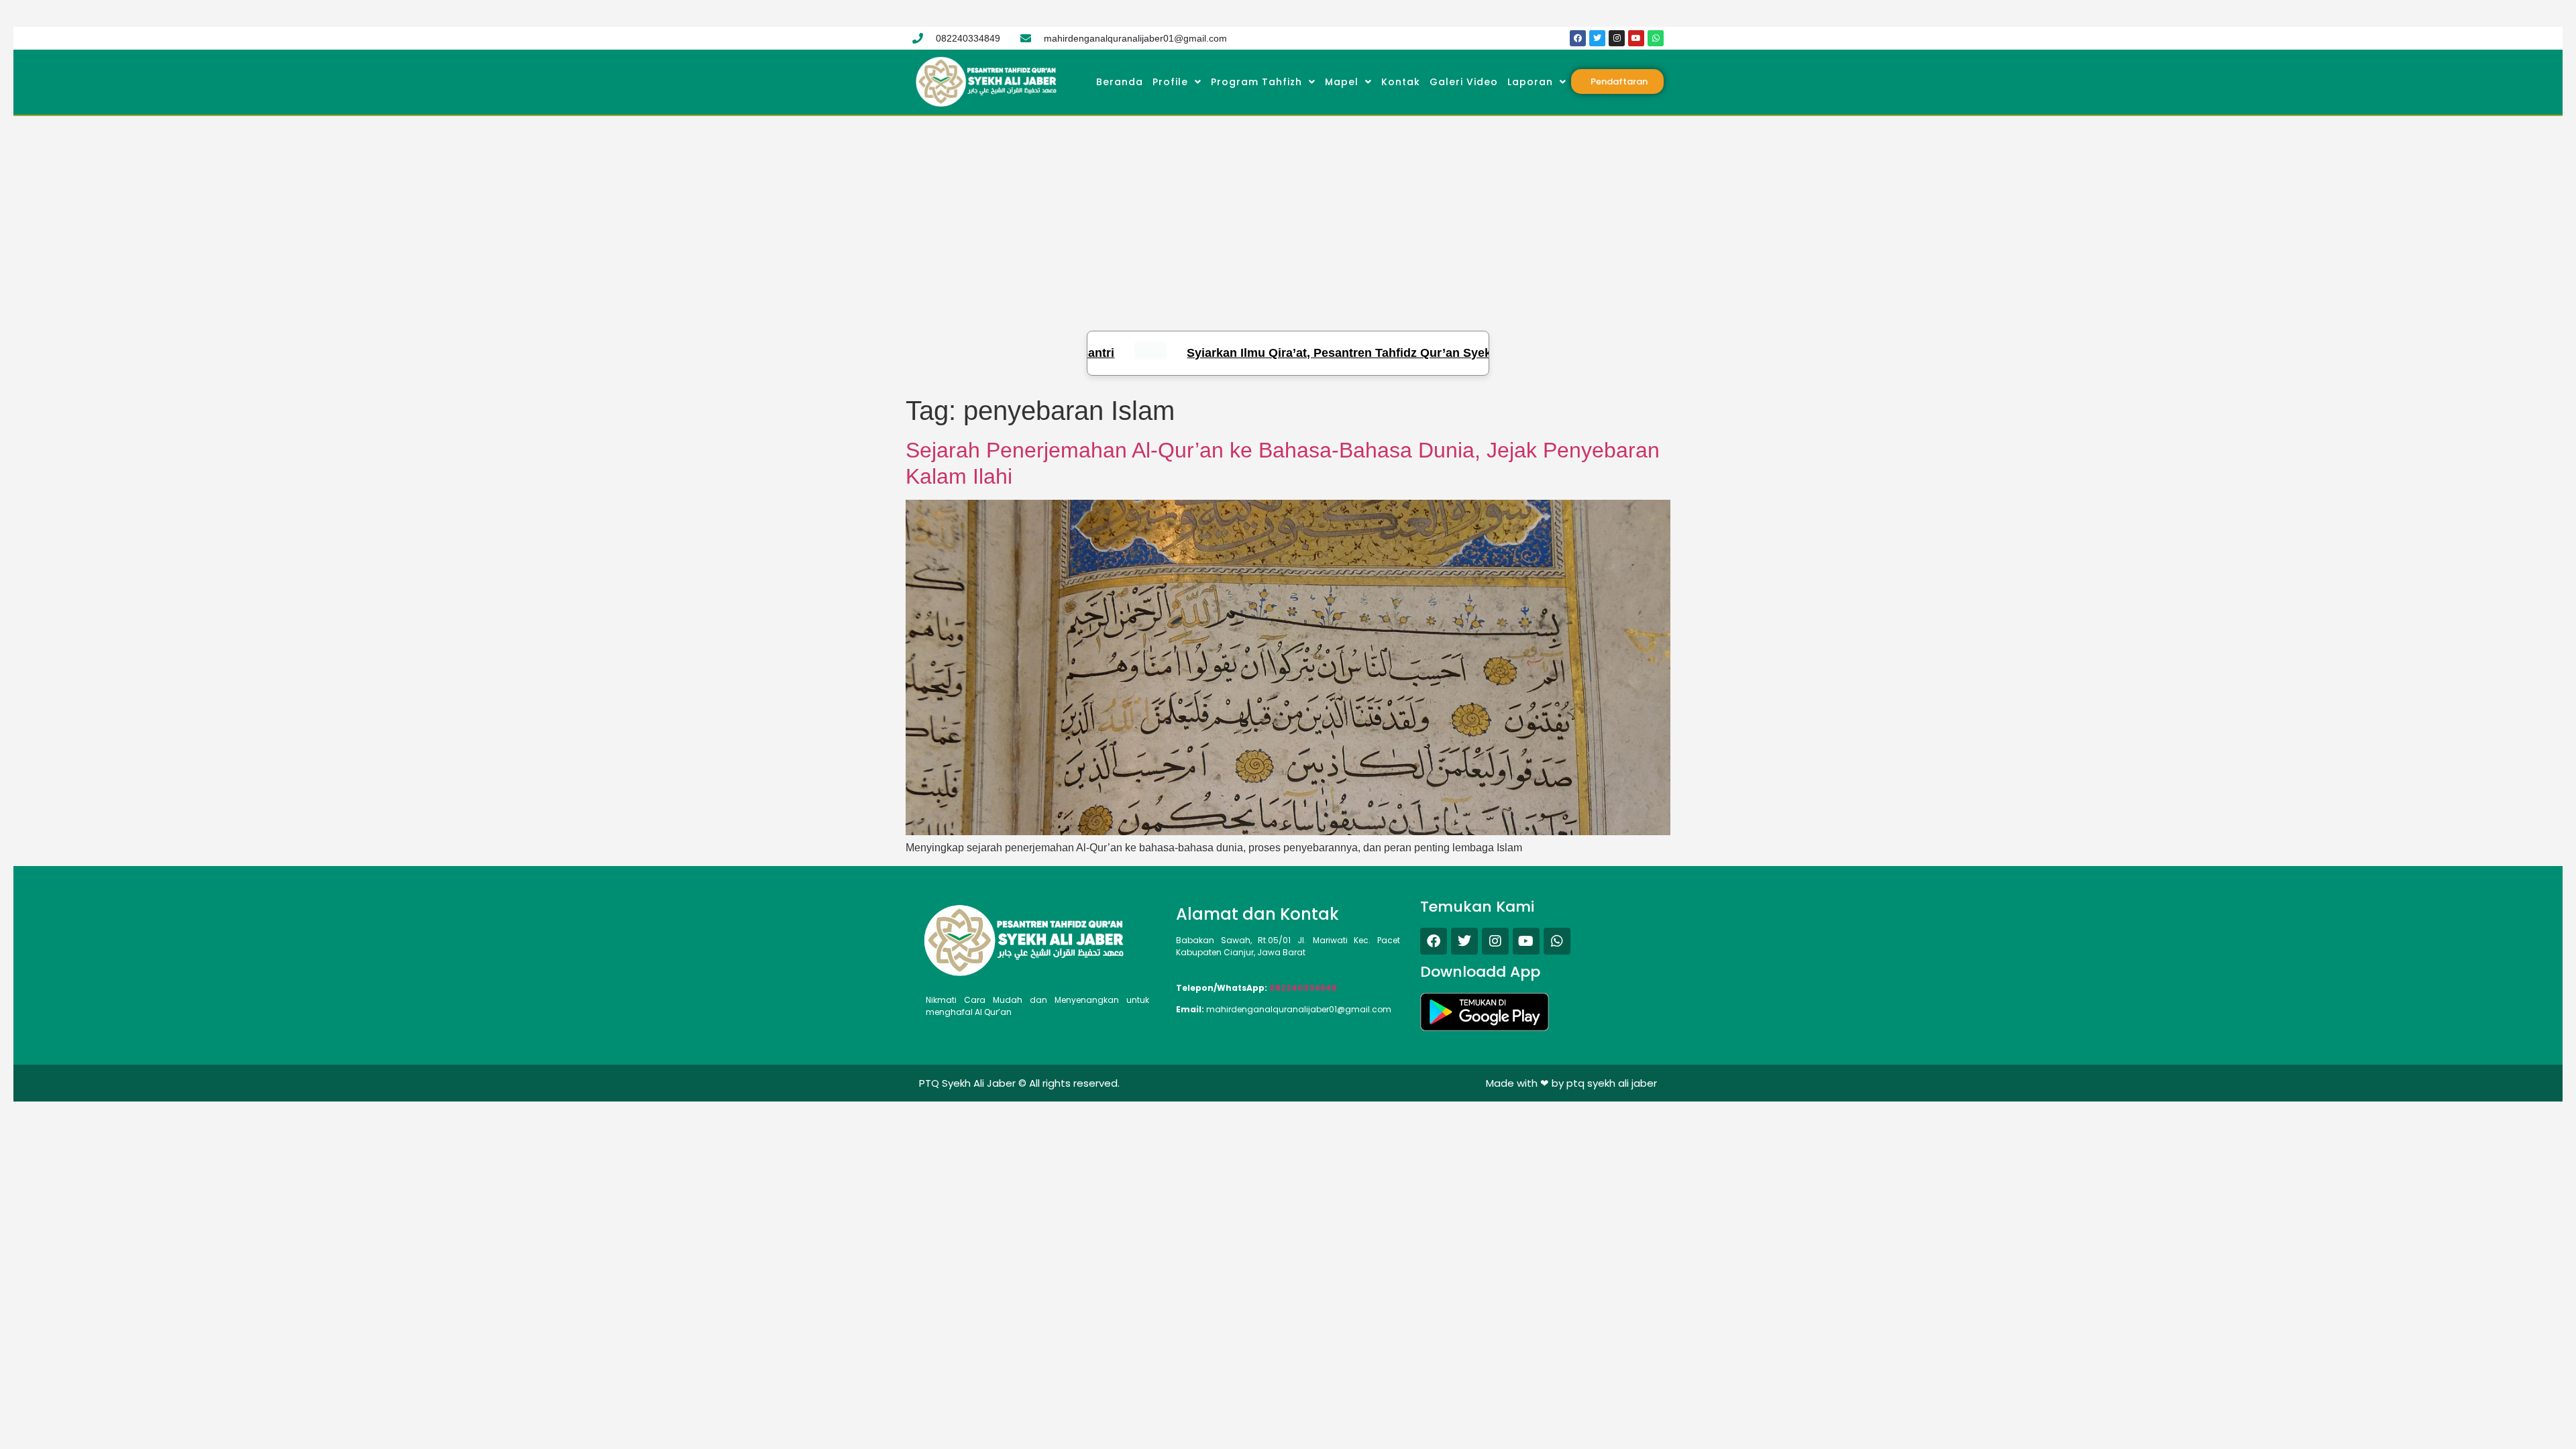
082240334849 (1303, 988)
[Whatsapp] (1656, 38)
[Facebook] (1578, 38)
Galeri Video (1464, 82)
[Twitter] (1597, 38)
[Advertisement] (1288, 217)
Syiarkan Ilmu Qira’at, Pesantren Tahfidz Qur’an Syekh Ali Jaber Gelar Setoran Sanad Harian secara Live (1386, 353)
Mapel (1342, 82)
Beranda (1120, 82)
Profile (1170, 82)
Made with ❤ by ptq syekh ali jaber (1571, 1083)
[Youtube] (1636, 38)
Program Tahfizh (1256, 82)
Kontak (1401, 82)
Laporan (1530, 82)
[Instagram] (1617, 38)
